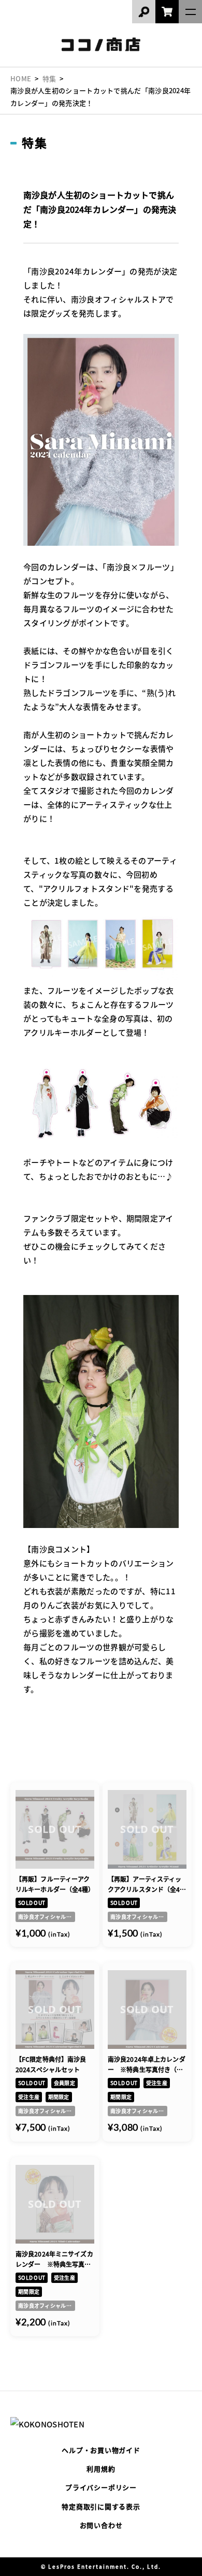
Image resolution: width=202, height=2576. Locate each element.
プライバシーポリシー (101, 2487)
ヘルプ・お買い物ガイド (101, 2450)
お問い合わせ (101, 2525)
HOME (21, 78)
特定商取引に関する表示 (101, 2506)
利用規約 (101, 2469)
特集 (49, 78)
